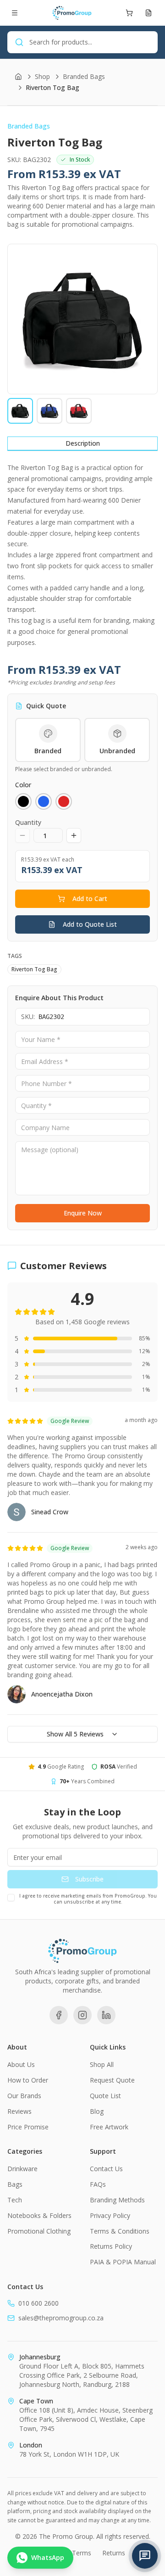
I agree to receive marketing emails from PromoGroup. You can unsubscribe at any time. (88, 1899)
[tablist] (82, 444)
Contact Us (106, 2169)
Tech (15, 2200)
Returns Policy (111, 2246)
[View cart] (129, 13)
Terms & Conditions (120, 2231)
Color (23, 785)
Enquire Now (83, 1213)
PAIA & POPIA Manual (123, 2262)
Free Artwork (109, 2127)
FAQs (98, 2184)
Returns (114, 2553)
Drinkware (22, 2169)
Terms (82, 2553)
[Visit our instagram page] (82, 2015)
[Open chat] (145, 2556)
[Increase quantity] (74, 835)
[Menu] (15, 13)
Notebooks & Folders (39, 2215)
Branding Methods (117, 2200)
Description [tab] (83, 443)
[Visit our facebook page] (59, 2015)
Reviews (19, 2111)
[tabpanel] (82, 555)
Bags (15, 2184)
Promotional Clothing (39, 2231)
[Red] (64, 801)
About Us (21, 2064)
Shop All (102, 2064)
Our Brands (24, 2096)
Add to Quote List (90, 924)
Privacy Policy (110, 2215)
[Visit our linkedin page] (106, 2015)
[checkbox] (11, 1898)
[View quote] (148, 13)
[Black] (23, 801)
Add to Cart (90, 899)
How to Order (28, 2080)
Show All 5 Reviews (75, 1734)
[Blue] (44, 801)
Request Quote (112, 2080)
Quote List (105, 2096)
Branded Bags (84, 76)
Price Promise (28, 2127)
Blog (97, 2111)
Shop (42, 76)
